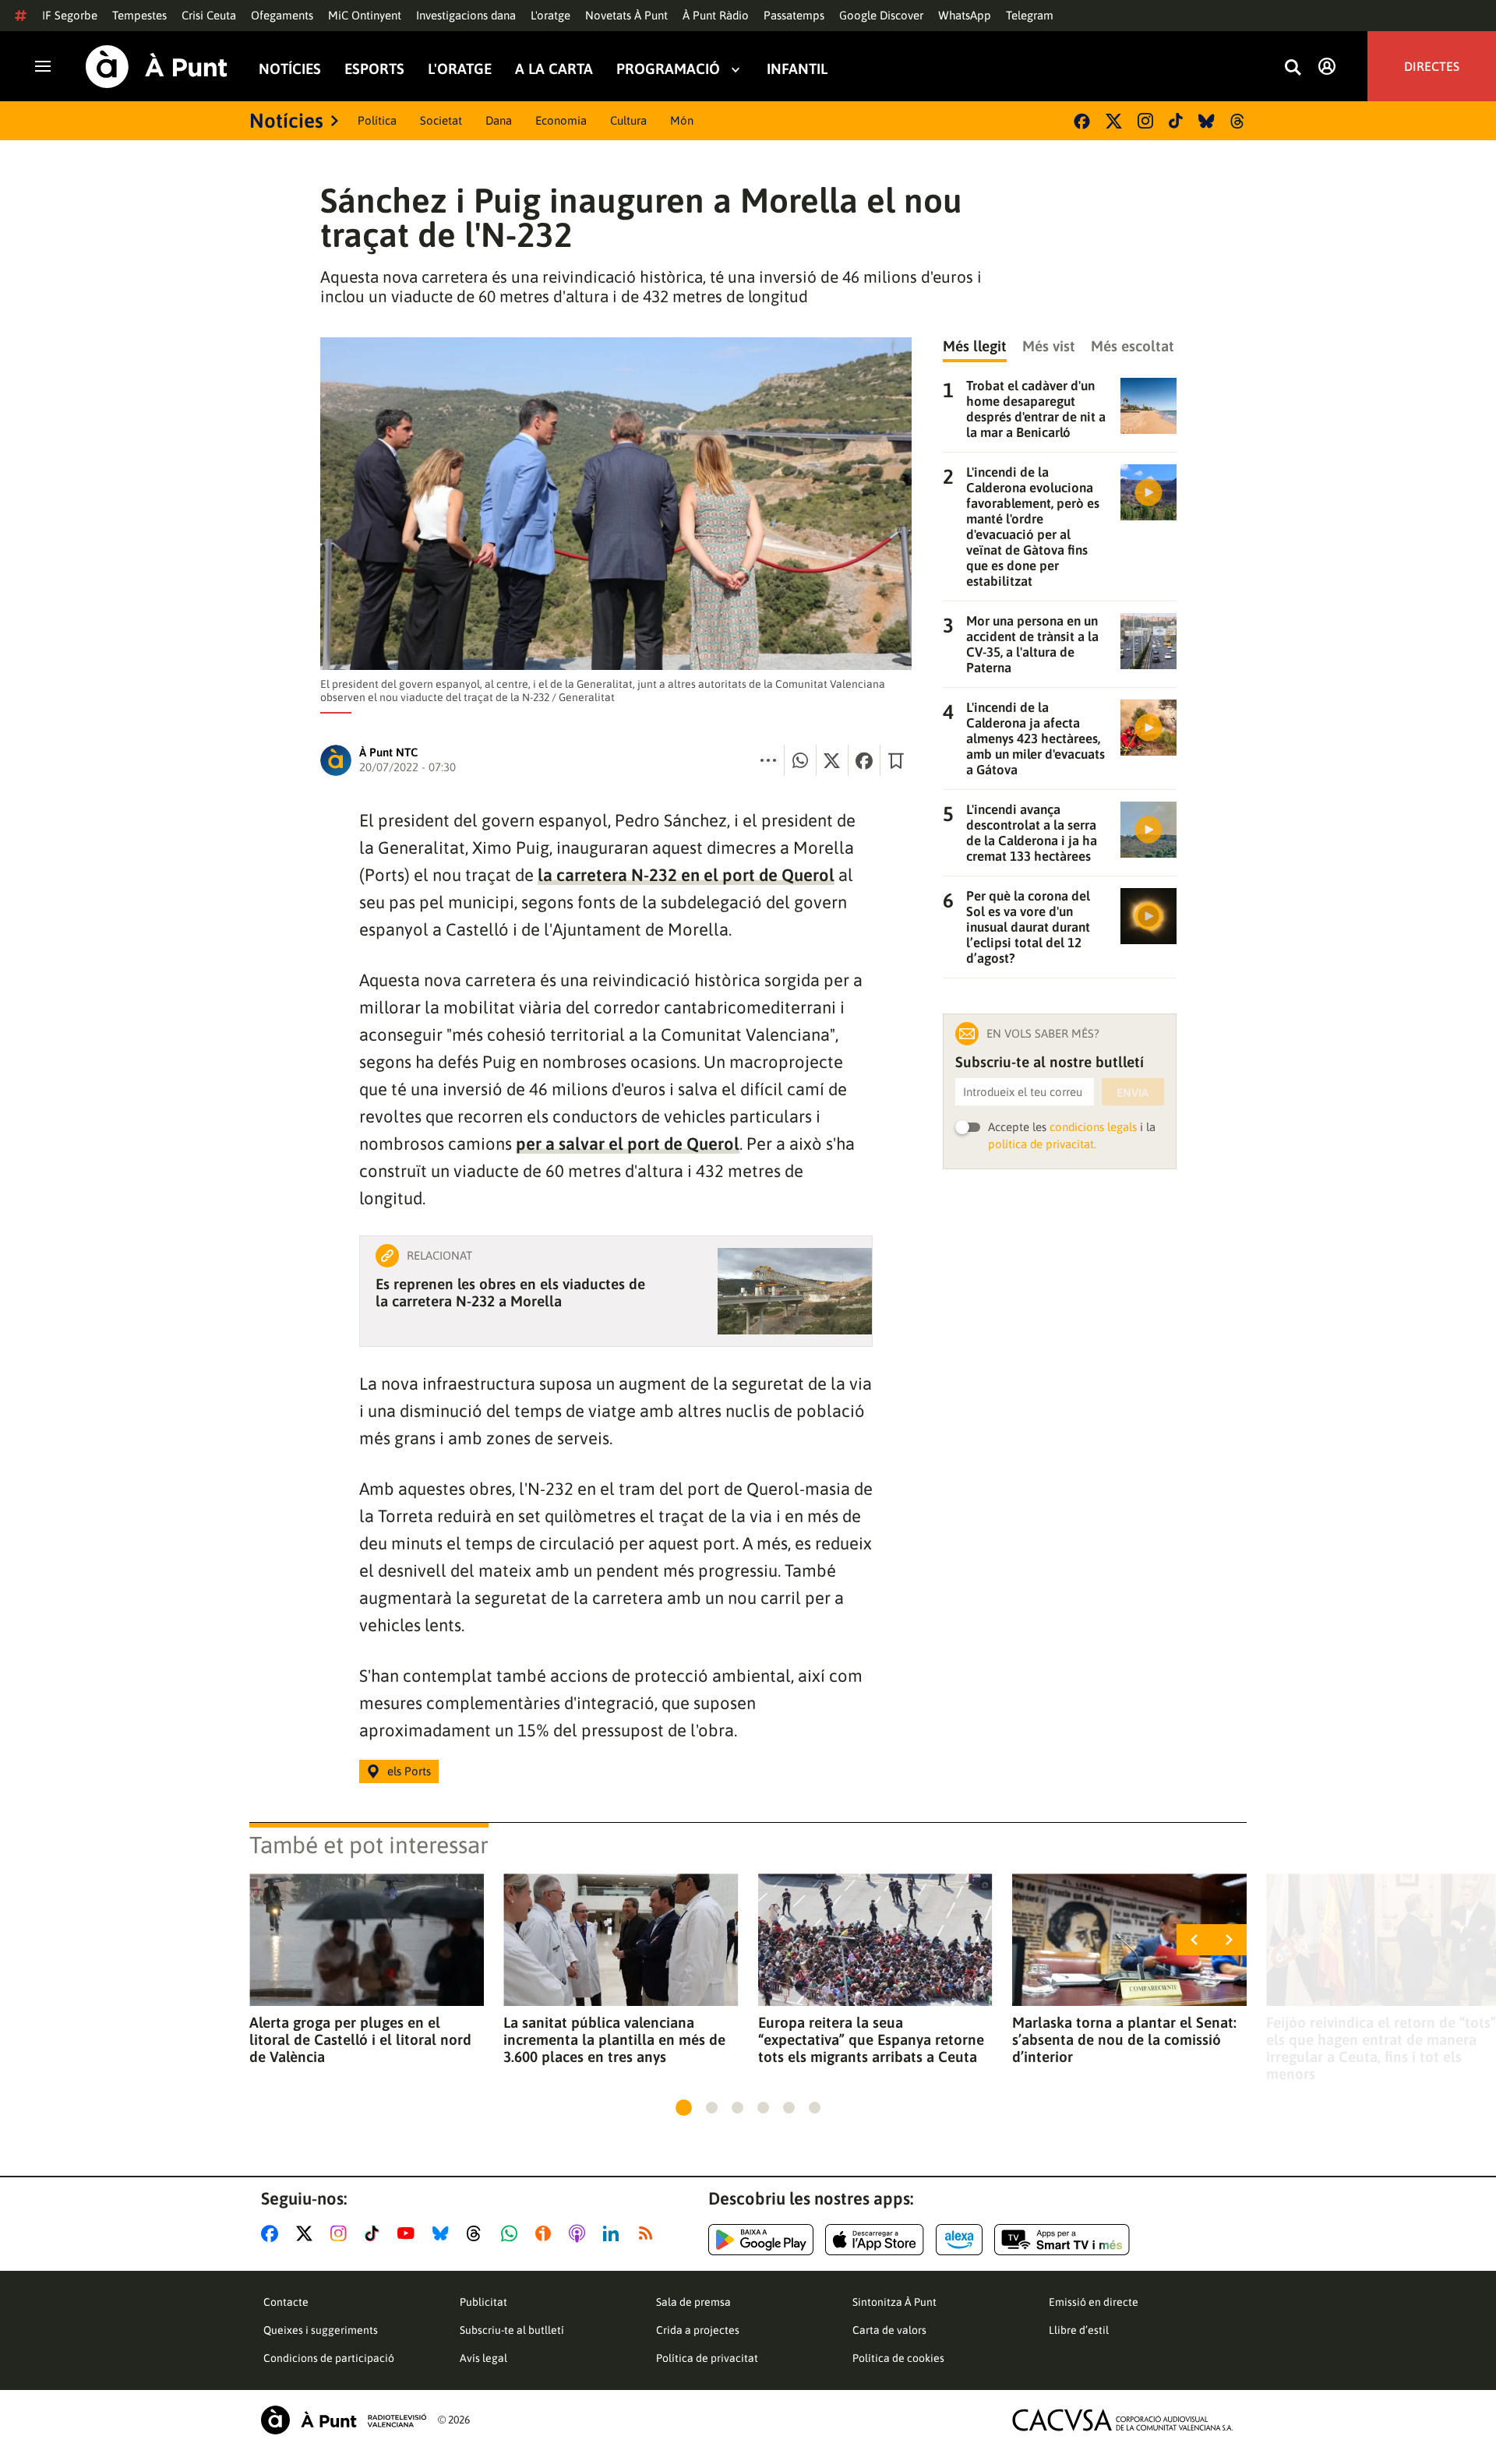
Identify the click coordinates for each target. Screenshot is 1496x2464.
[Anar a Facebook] (273, 2233)
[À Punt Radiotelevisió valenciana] (344, 2420)
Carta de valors (889, 2330)
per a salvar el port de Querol (628, 1144)
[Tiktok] (1176, 121)
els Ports (409, 1771)
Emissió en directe (1094, 2302)
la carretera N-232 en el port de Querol (686, 875)
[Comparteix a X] (832, 760)
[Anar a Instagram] (342, 2233)
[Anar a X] (307, 2233)
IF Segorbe (70, 15)
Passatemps (794, 15)
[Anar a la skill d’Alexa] (959, 2240)
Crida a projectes (698, 2330)
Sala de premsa (693, 2302)
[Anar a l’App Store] (875, 2240)
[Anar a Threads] (478, 2233)
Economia (561, 120)
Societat (441, 120)
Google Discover (881, 15)
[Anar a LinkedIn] (614, 2233)
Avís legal (483, 2358)
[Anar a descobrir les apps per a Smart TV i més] (1062, 2240)
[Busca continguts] (1293, 68)
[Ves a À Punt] (157, 67)
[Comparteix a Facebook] (864, 760)
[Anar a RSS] (649, 2233)
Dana (499, 120)
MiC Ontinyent (365, 15)
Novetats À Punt (626, 15)
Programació (668, 69)
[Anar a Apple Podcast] (580, 2233)
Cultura (628, 120)
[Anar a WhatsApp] (512, 2233)
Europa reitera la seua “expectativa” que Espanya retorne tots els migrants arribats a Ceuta (871, 2039)
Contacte (286, 2302)
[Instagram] (1145, 121)
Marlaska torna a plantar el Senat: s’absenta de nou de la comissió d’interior (1124, 2039)
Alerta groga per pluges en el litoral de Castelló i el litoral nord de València (360, 2039)
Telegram (1030, 15)
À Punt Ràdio (716, 15)
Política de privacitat (707, 2358)
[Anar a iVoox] (546, 2233)
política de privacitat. (1042, 1144)
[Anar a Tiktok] (375, 2233)
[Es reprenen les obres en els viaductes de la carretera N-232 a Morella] (795, 1291)
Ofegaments (282, 15)
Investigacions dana (466, 15)
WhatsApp (965, 15)
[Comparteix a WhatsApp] (800, 760)
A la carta (554, 69)
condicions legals (1093, 1127)
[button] (684, 2108)
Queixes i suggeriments (321, 2330)
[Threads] (1238, 121)
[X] (1114, 121)
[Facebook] (1082, 121)
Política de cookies (898, 2358)
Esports (374, 69)
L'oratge (550, 15)
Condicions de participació (329, 2358)
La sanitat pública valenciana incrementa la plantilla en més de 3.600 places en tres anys (614, 2039)
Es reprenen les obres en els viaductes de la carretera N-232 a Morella (510, 1292)
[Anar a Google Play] (761, 2240)
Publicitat (483, 2302)
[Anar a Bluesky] (444, 2233)
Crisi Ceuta (209, 15)
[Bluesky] (1207, 121)
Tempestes (139, 15)
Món (682, 120)
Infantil (797, 69)
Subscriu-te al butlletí (512, 2330)
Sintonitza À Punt (894, 2302)
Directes (1432, 66)
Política (377, 120)
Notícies (290, 69)
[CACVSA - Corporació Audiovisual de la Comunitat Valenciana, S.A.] (1123, 2420)
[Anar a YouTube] (409, 2233)
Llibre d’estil (1079, 2330)
